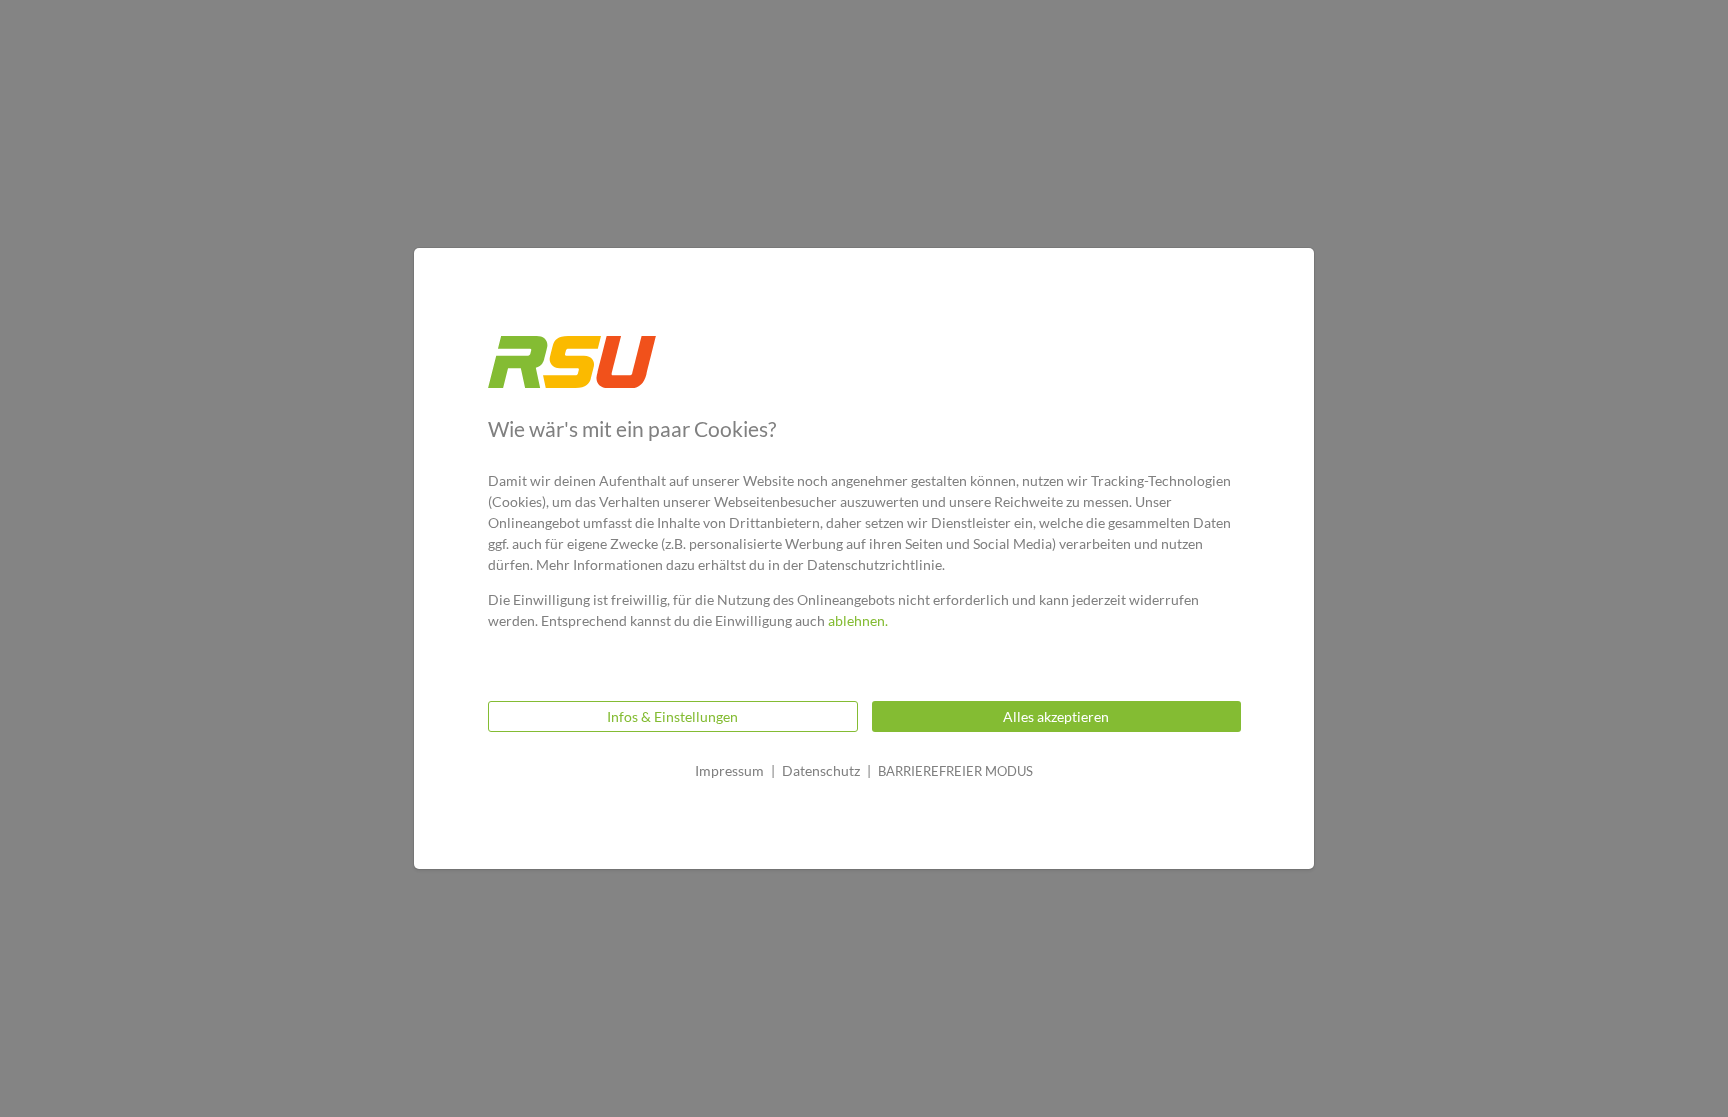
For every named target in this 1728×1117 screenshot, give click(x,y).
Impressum (729, 770)
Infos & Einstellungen (672, 716)
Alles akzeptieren (1056, 716)
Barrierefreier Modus (955, 771)
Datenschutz (821, 770)
